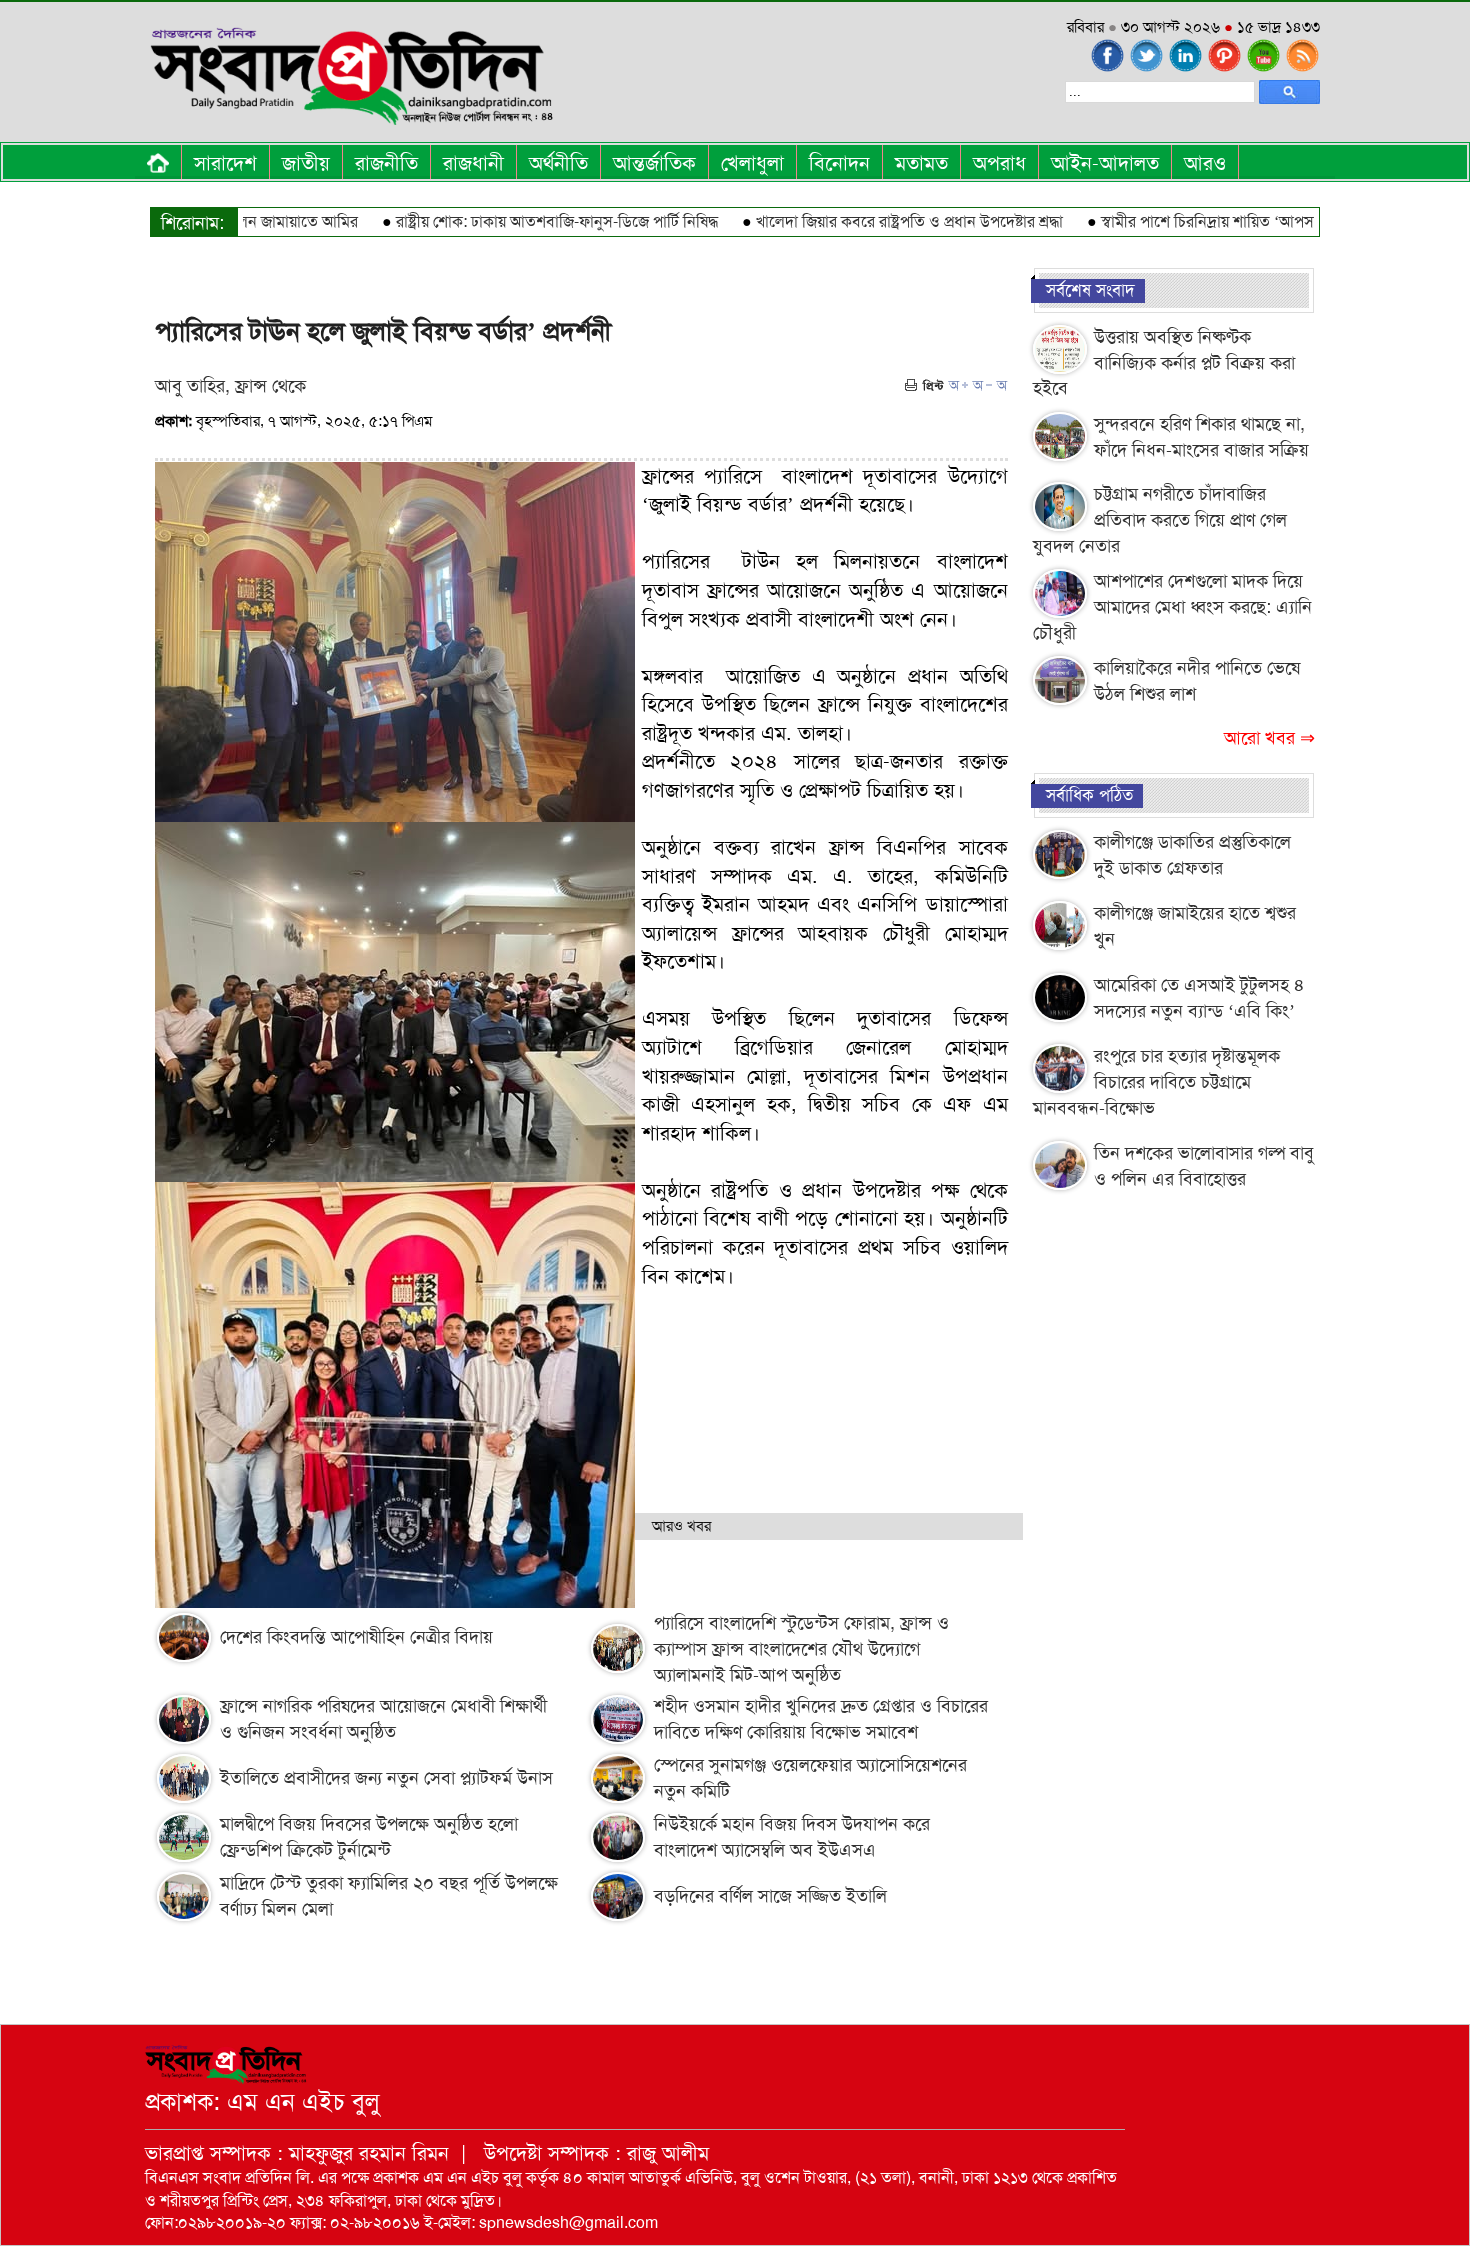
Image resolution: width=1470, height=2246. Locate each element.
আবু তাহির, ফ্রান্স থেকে (230, 386)
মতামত (921, 163)
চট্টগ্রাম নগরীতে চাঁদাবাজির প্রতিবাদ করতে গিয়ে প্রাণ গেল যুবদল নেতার (1160, 519)
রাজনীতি (386, 163)
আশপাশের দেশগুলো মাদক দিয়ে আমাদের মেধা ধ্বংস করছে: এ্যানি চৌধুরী (1172, 606)
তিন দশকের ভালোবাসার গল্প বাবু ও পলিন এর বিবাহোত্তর (1204, 1166)
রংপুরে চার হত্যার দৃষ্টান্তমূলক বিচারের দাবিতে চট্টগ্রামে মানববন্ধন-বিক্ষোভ (1156, 1081)
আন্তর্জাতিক (654, 163)
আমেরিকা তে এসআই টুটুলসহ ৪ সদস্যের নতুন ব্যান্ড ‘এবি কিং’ (1199, 998)
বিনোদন (839, 163)
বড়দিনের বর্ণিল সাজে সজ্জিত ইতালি (770, 1896)
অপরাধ (999, 163)
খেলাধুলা (752, 163)
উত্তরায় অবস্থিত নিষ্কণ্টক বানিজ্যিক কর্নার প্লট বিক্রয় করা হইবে (1164, 362)
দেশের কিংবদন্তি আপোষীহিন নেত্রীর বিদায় (356, 1637)
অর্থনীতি (558, 163)
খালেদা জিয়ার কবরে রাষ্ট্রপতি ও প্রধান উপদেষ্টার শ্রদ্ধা (856, 221)
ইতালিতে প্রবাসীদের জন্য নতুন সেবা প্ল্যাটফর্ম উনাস (386, 1778)
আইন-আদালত (1105, 163)
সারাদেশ (225, 163)
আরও (1205, 163)
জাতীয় (306, 163)
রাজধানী (473, 163)
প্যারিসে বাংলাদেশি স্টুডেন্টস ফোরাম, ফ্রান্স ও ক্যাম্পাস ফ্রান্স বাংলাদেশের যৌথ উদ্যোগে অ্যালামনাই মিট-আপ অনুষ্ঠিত (801, 1649)
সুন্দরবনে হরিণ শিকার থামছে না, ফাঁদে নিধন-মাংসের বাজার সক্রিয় (1201, 437)
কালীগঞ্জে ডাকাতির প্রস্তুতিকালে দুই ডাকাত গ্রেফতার (1192, 855)
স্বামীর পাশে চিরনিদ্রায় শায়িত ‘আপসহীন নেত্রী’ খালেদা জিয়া (1222, 221)
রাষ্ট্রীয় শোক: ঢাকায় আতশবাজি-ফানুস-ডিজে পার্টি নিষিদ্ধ (504, 221)
